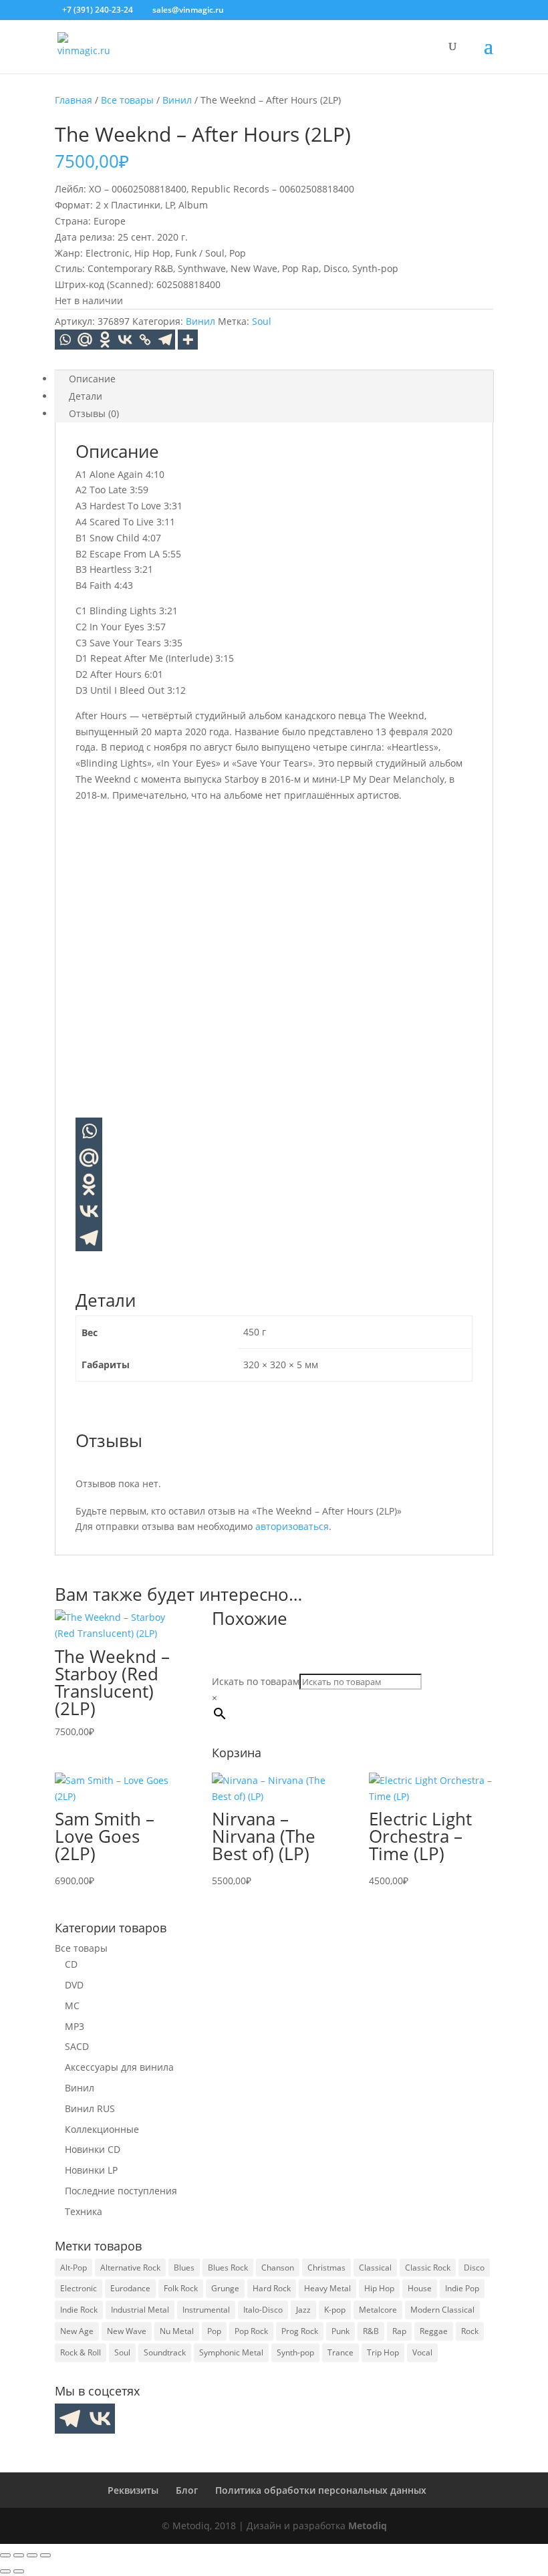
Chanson (278, 2268)
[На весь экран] (19, 2555)
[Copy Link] (145, 340)
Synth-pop (295, 2352)
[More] (188, 340)
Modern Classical (442, 2310)
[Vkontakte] (125, 340)
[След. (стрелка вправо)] (19, 2571)
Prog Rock (300, 2331)
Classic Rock (428, 2268)
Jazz (303, 2310)
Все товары (127, 100)
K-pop (335, 2310)
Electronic (79, 2288)
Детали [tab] (86, 396)
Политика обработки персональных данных (321, 2490)
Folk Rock (181, 2288)
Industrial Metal (140, 2310)
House (420, 2288)
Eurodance (130, 2288)
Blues (184, 2268)
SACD (77, 2046)
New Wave (127, 2331)
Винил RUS (90, 2108)
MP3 (75, 2026)
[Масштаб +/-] (5, 2555)
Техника (84, 2211)
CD (71, 1964)
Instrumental (206, 2310)
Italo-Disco (263, 2310)
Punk (340, 2331)
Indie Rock (79, 2310)
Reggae (434, 2331)
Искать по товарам (256, 1681)
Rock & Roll (81, 2352)
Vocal (422, 2352)
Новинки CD (93, 2149)
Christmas (326, 2268)
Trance (340, 2352)
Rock (470, 2331)
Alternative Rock (130, 2268)
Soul (262, 321)
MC (72, 2006)
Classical (375, 2268)
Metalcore (378, 2310)
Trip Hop (383, 2352)
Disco (474, 2268)
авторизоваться (292, 1526)
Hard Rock (272, 2288)
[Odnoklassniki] (105, 340)
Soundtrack (165, 2352)
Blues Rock (228, 2268)
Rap (399, 2331)
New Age (77, 2331)
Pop (214, 2331)
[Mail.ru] (89, 1158)
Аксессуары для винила (119, 2067)
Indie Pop (462, 2288)
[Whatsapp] (65, 340)
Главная (74, 100)
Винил (177, 100)
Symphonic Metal (231, 2352)
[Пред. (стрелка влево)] (5, 2571)
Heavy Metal (327, 2288)
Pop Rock (251, 2331)
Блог (187, 2490)
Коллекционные (102, 2129)
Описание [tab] (92, 379)
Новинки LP (91, 2170)
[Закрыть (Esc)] (45, 2555)
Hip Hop (379, 2288)
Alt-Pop (74, 2268)
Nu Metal (177, 2331)
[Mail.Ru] (85, 340)
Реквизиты (133, 2490)
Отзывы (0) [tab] (94, 413)
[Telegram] (165, 340)
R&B (371, 2331)
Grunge (225, 2288)
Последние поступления (121, 2191)
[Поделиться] (32, 2555)
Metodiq (368, 2526)
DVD (74, 1985)
